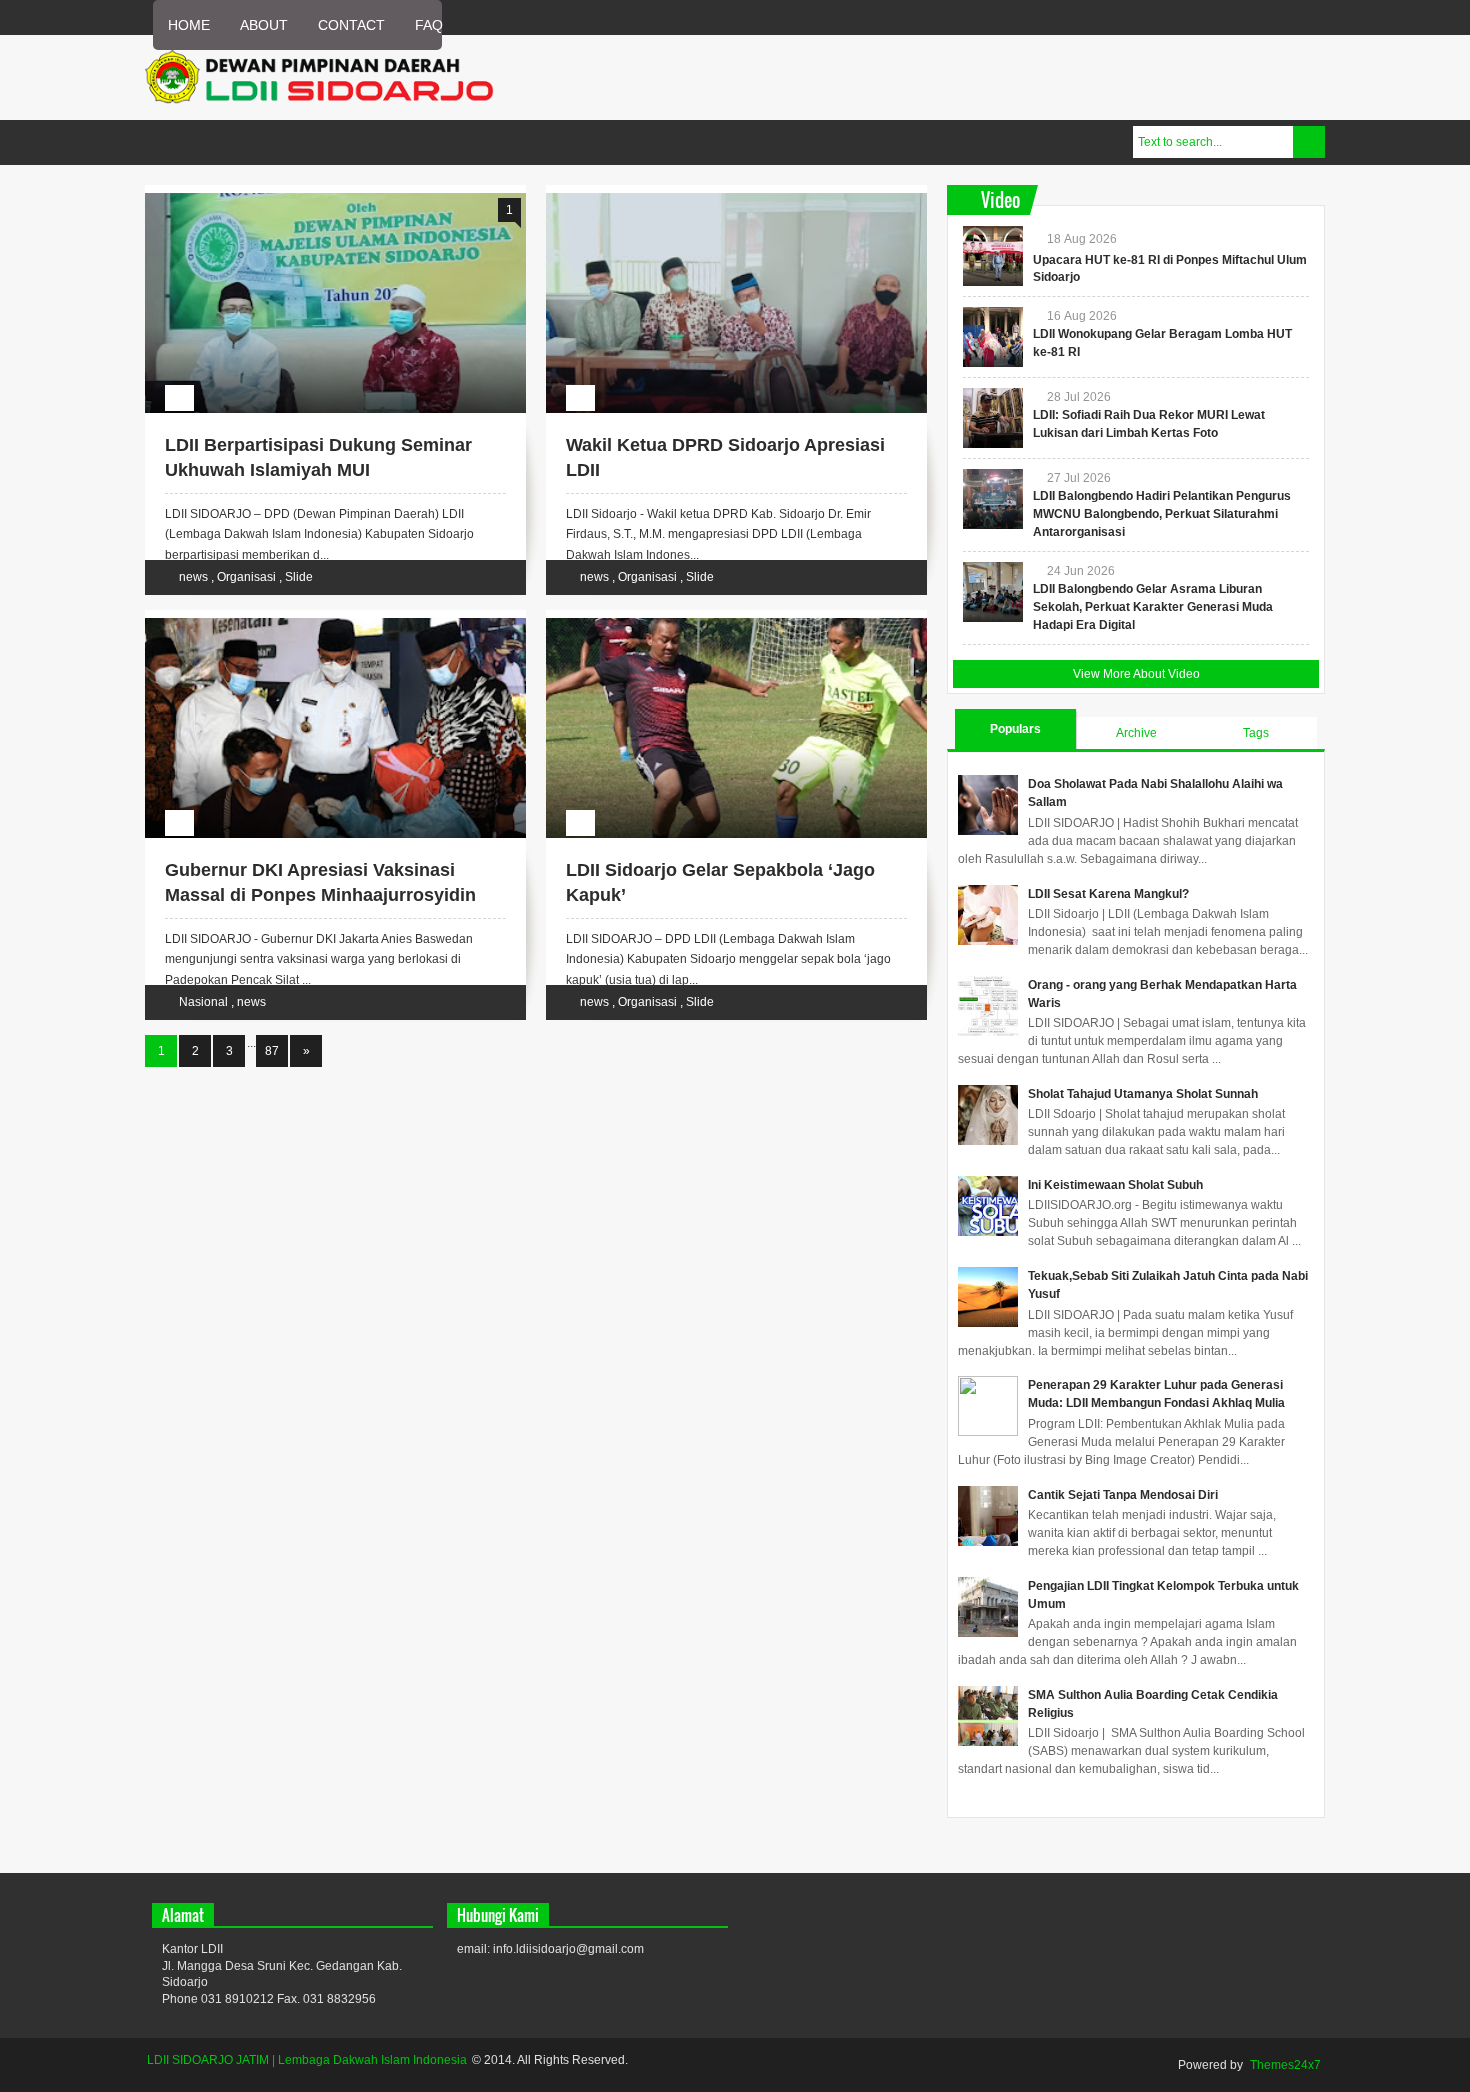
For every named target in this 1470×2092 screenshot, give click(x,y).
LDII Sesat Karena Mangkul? (1108, 894)
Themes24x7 (1285, 2065)
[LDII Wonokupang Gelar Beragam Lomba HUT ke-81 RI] (993, 337)
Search (1309, 142)
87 (272, 1051)
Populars (1015, 729)
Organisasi (248, 577)
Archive (1136, 733)
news (195, 577)
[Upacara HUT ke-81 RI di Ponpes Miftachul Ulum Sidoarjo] (993, 256)
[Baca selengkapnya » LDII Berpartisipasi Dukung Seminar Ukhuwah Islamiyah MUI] (317, 216)
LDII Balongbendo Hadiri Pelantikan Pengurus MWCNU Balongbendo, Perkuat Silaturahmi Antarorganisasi (1162, 514)
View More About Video (1136, 674)
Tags (1256, 733)
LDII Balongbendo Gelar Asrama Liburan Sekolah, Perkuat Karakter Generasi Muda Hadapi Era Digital (1153, 607)
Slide (299, 577)
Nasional (205, 1002)
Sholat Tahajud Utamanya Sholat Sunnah (1143, 1094)
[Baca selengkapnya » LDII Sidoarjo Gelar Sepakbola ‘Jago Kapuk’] (718, 641)
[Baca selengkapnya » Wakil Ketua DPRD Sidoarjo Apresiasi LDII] (718, 216)
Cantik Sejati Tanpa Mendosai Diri (1123, 1495)
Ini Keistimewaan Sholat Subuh (1115, 1185)
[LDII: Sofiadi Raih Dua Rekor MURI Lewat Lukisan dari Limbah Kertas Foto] (993, 418)
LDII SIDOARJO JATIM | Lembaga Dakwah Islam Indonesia (307, 2060)
